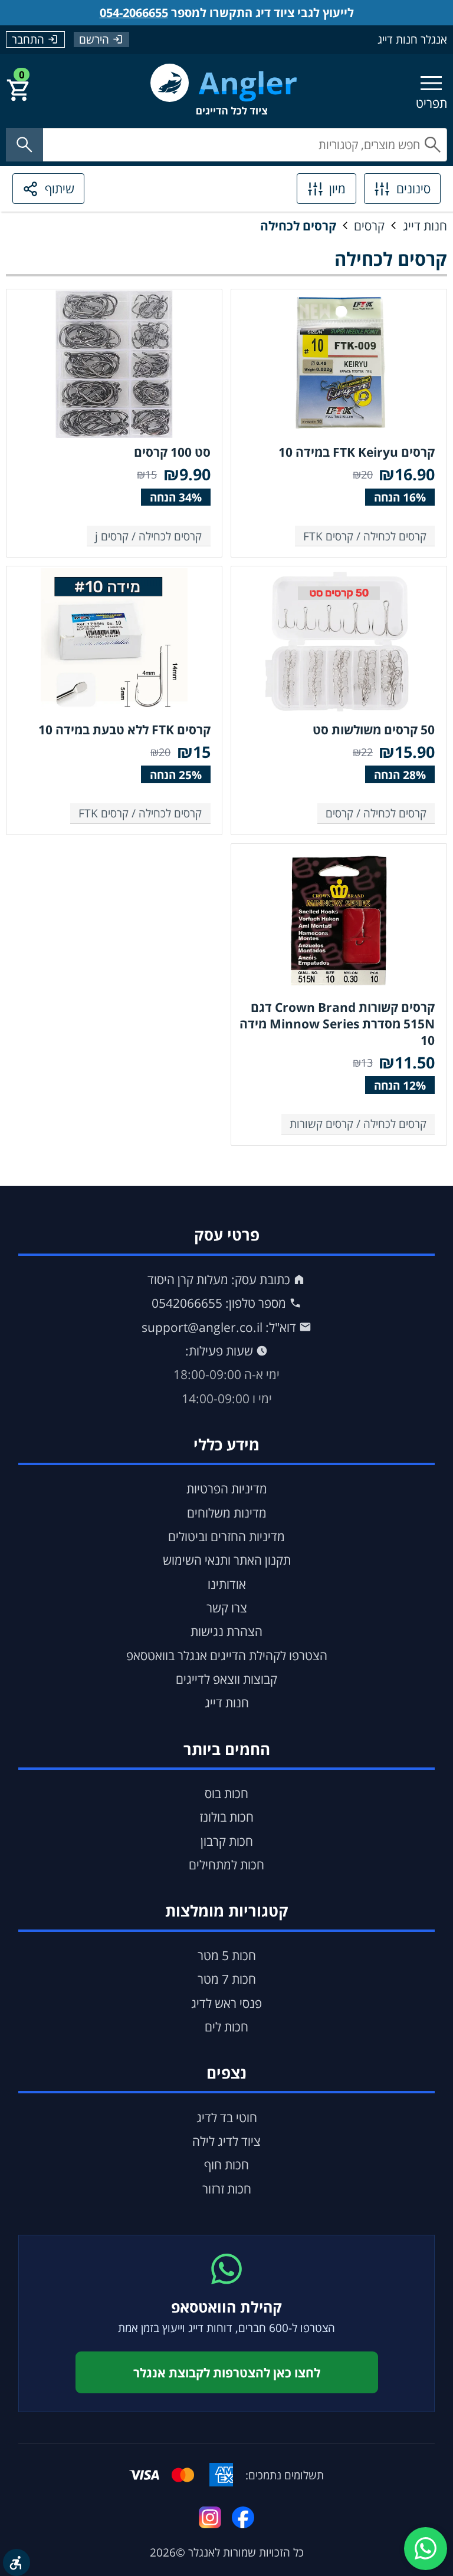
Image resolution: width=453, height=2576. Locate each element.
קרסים (369, 226)
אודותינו (227, 1584)
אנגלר (201, 2552)
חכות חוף (226, 2165)
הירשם (94, 39)
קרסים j (112, 536)
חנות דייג (425, 226)
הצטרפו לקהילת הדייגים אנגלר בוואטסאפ (227, 1655)
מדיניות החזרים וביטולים (226, 1536)
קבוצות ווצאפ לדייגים (226, 1679)
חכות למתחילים (226, 1865)
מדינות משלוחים (227, 1513)
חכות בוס (226, 1793)
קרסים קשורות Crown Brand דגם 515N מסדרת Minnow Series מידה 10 (337, 1024)
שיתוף (60, 189)
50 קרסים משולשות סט (374, 730)
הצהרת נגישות (226, 1631)
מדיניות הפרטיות (227, 1489)
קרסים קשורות (321, 1124)
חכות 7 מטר (227, 1979)
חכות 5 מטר (227, 1955)
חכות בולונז (226, 1817)
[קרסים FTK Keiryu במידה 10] (339, 364)
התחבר (28, 39)
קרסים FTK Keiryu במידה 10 (357, 452)
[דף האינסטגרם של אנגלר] (210, 2517)
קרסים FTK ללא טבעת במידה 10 (124, 730)
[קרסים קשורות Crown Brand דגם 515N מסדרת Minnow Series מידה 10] (339, 919)
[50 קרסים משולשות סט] (339, 642)
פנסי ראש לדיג (226, 2003)
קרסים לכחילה (298, 226)
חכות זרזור (227, 2189)
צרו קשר (227, 1608)
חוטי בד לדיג (227, 2117)
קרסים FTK (328, 536)
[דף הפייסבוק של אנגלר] (243, 2517)
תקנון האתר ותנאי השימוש (227, 1560)
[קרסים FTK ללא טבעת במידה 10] (114, 642)
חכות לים (226, 2027)
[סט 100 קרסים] (114, 364)
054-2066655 (134, 13)
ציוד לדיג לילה (226, 2141)
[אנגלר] (224, 90)
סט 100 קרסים (172, 452)
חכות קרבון (227, 1841)
